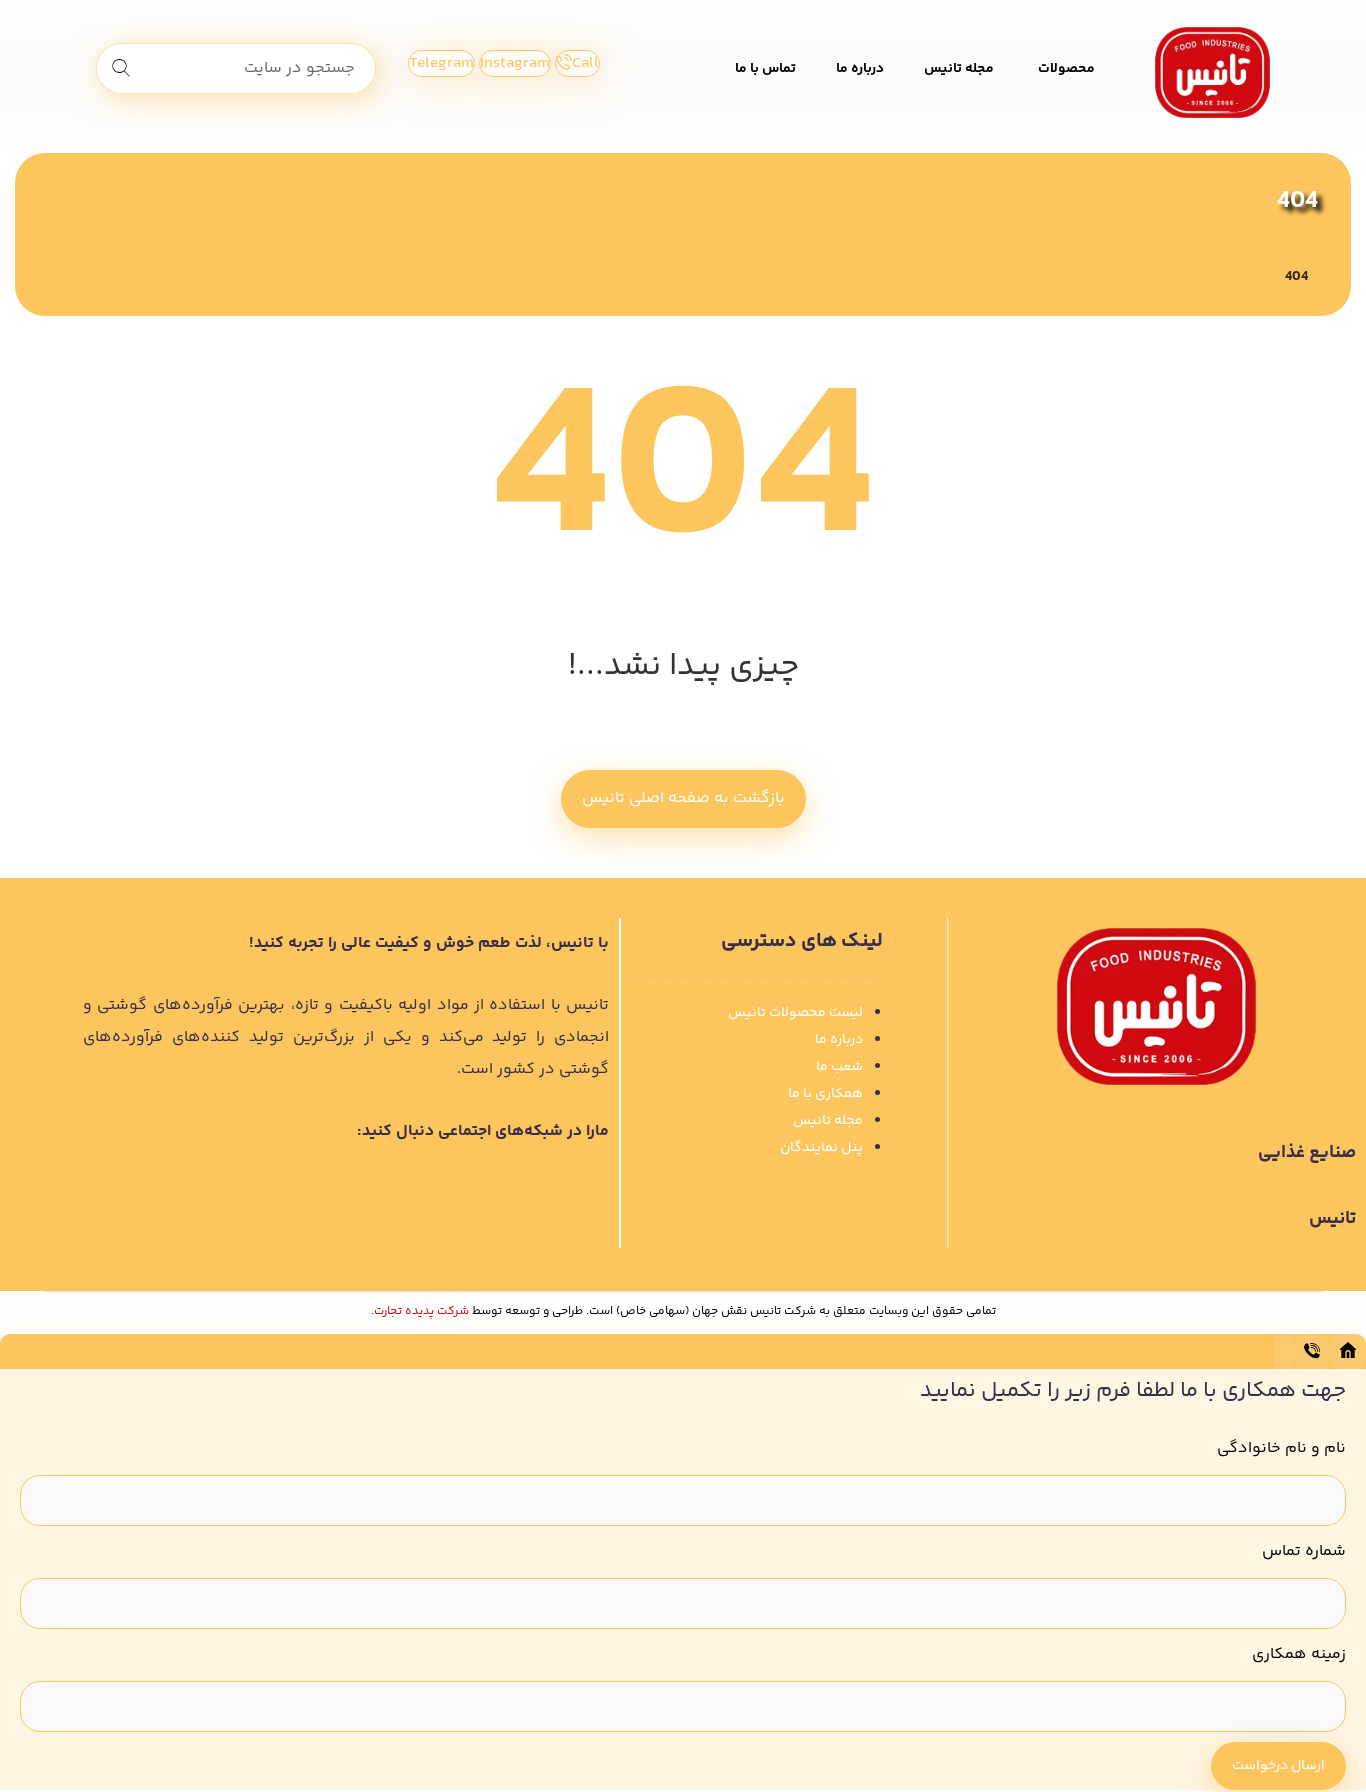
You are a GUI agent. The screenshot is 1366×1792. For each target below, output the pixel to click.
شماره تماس (1304, 1551)
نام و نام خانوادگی (1281, 1448)
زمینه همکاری (1299, 1654)
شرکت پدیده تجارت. (420, 1311)
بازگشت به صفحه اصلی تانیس (683, 798)
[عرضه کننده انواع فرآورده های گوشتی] (1212, 72)
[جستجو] (121, 69)
